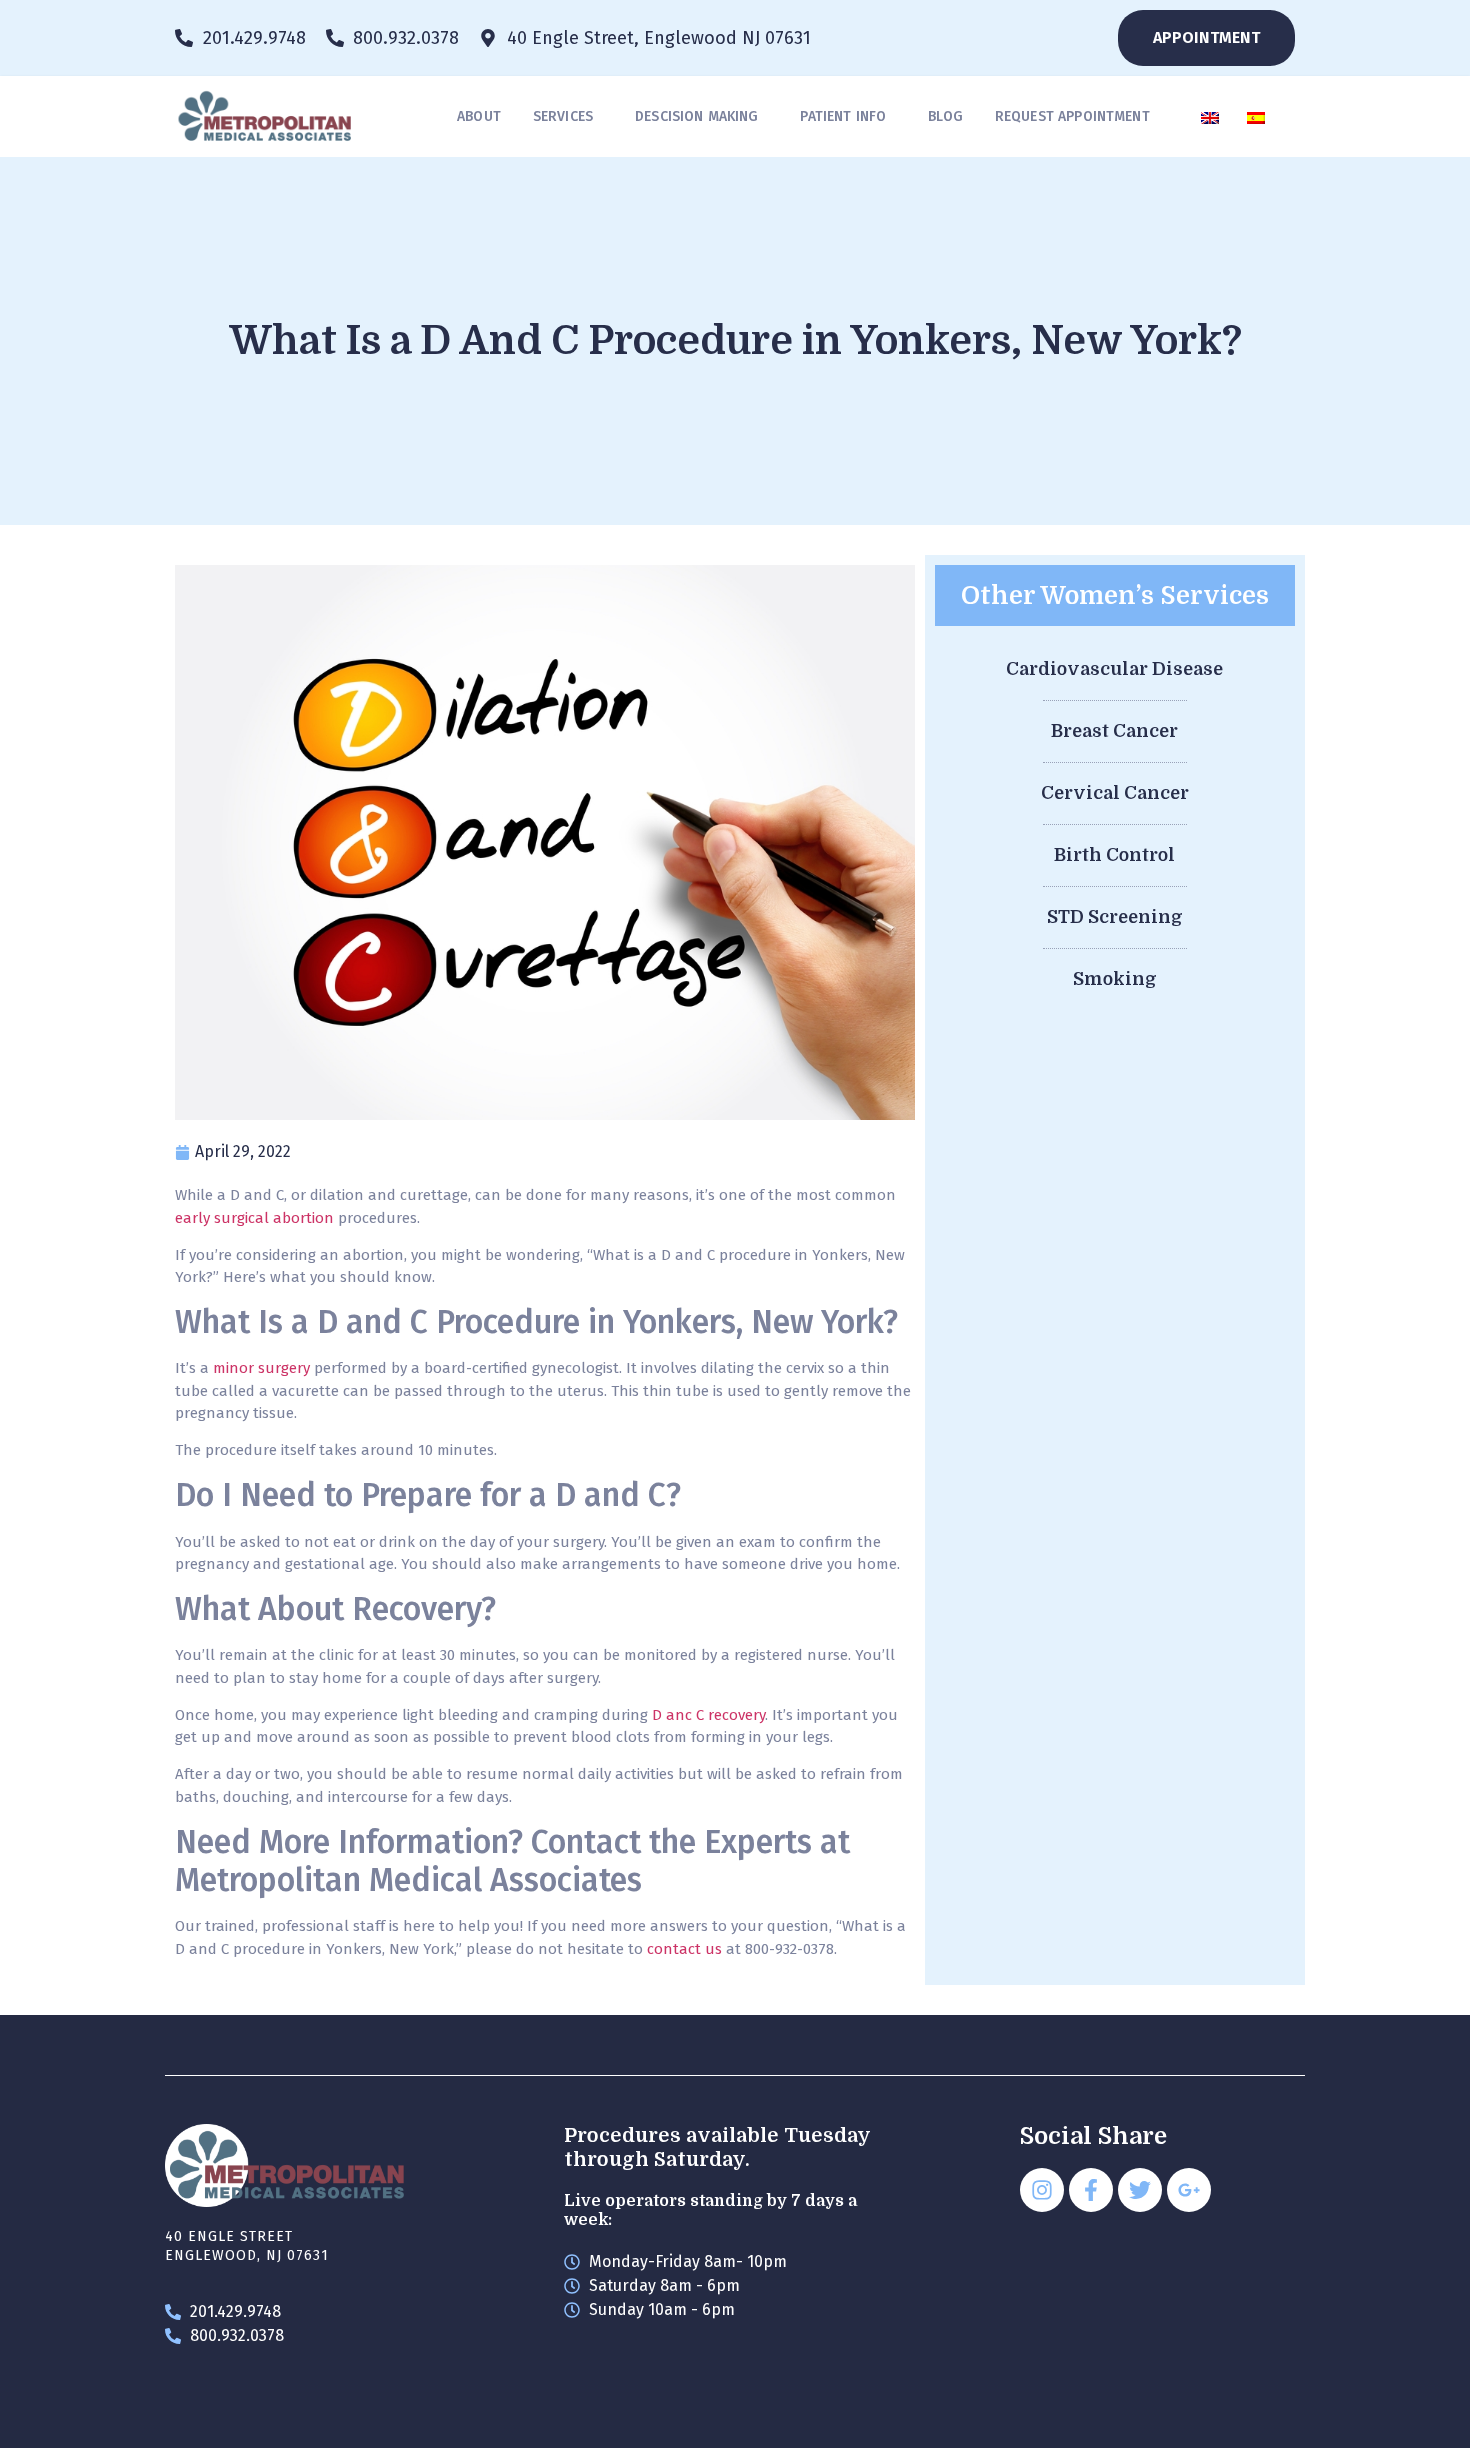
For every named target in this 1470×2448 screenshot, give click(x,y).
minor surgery (261, 1368)
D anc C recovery (708, 1715)
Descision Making (696, 116)
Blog (945, 116)
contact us (684, 1949)
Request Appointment (1072, 116)
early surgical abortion (254, 1218)
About (479, 116)
